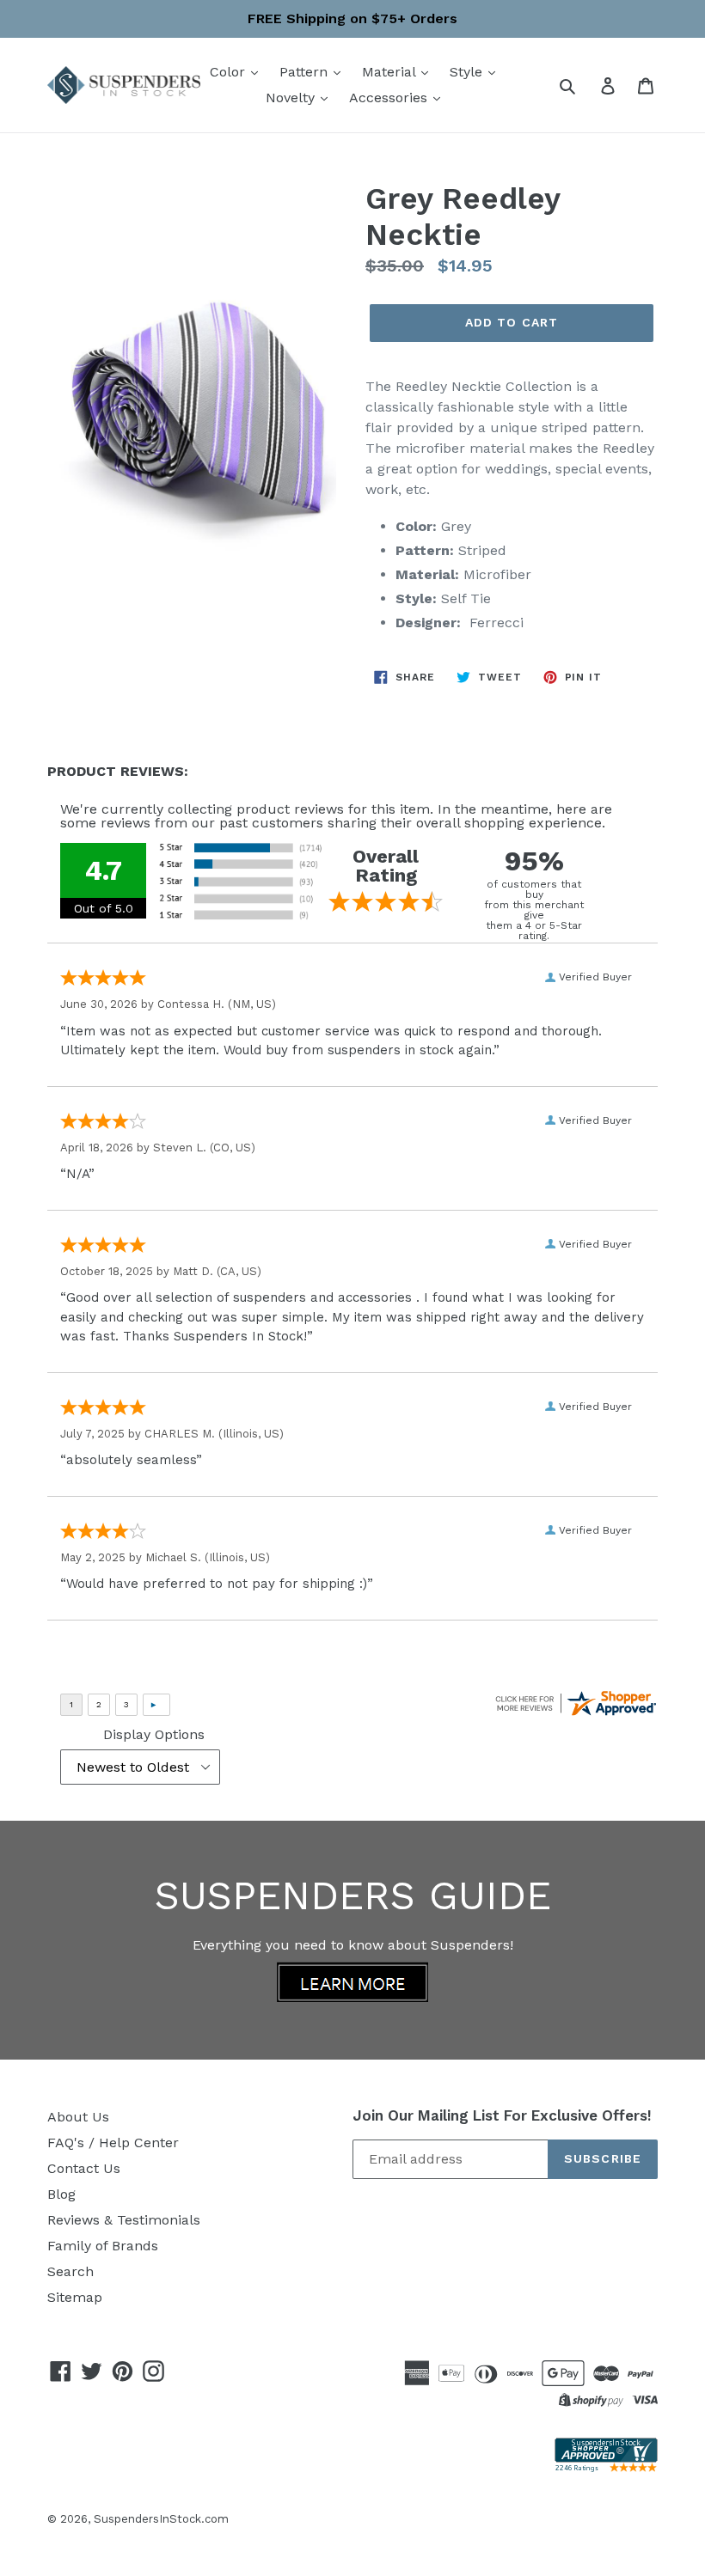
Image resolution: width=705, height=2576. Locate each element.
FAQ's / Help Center (113, 2143)
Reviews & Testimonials (124, 2220)
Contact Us (84, 2168)
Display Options (154, 1734)
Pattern (306, 72)
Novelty (292, 98)
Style (468, 72)
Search (70, 2271)
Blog (61, 2194)
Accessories (390, 98)
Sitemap (75, 2297)
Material (391, 72)
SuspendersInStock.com (161, 2519)
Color (230, 72)
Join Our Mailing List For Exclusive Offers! (502, 2115)
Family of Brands (103, 2246)
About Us (78, 2117)
